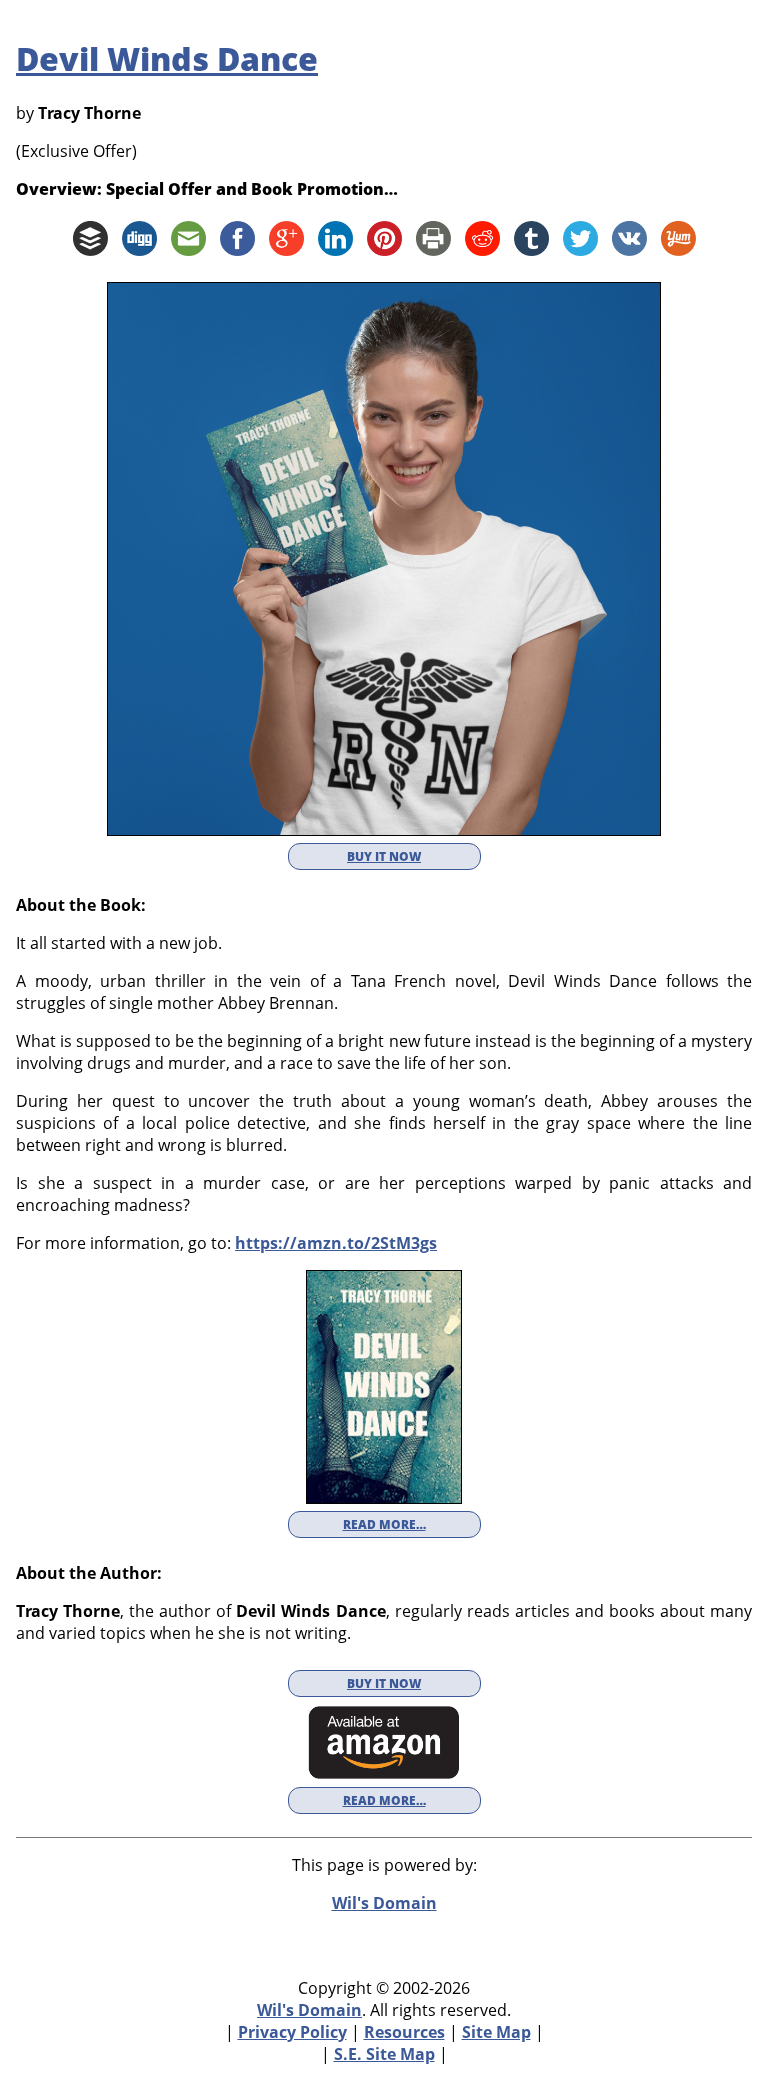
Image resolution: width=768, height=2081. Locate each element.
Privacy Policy (292, 2032)
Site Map (496, 2032)
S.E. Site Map (384, 2054)
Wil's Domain (309, 2010)
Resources (404, 2032)
